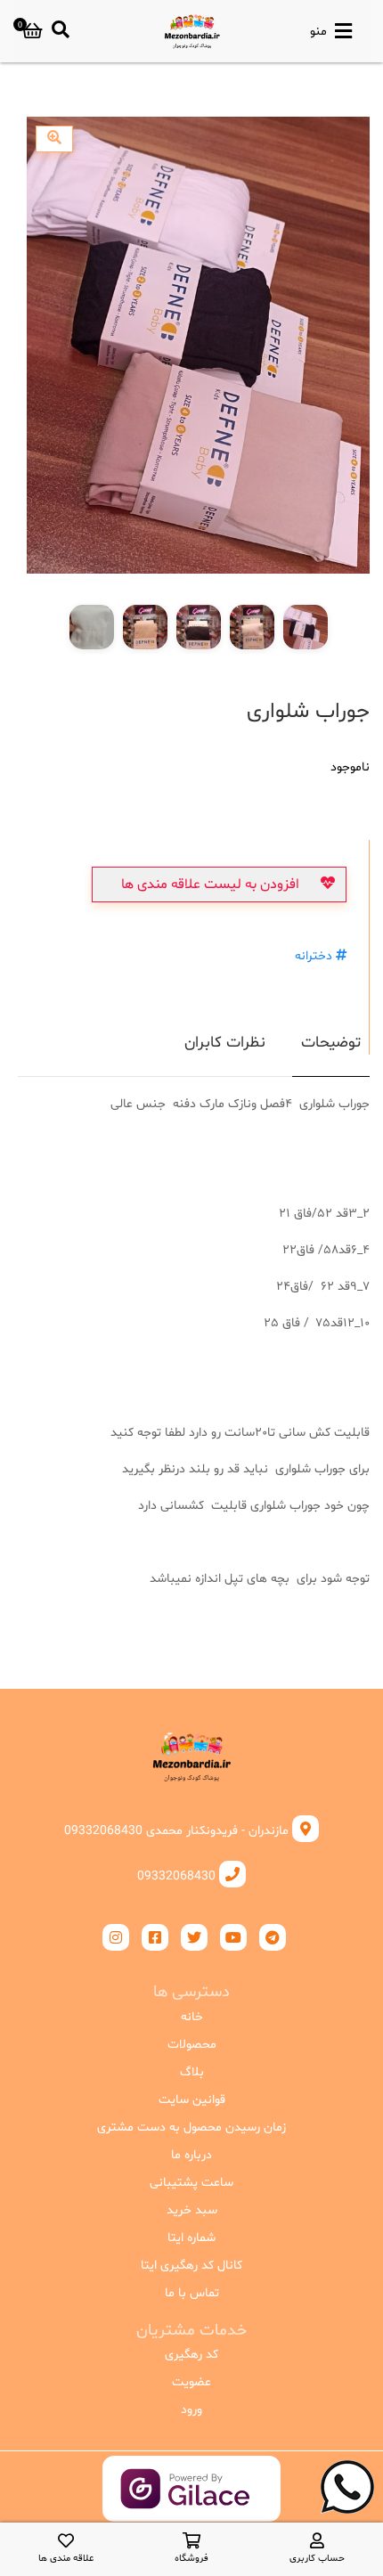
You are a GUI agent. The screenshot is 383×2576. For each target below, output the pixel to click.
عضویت (191, 2382)
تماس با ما (192, 2293)
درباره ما (191, 2155)
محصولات (192, 2045)
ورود (191, 2410)
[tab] (331, 1053)
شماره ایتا (191, 2238)
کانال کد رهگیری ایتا (191, 2266)
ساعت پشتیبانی (191, 2183)
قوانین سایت (192, 2100)
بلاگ (192, 2072)
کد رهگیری (191, 2355)
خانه (192, 2017)
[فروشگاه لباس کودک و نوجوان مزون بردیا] (192, 31)
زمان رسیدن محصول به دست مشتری (191, 2128)
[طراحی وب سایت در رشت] (191, 2507)
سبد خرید (192, 2210)
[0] (33, 31)
